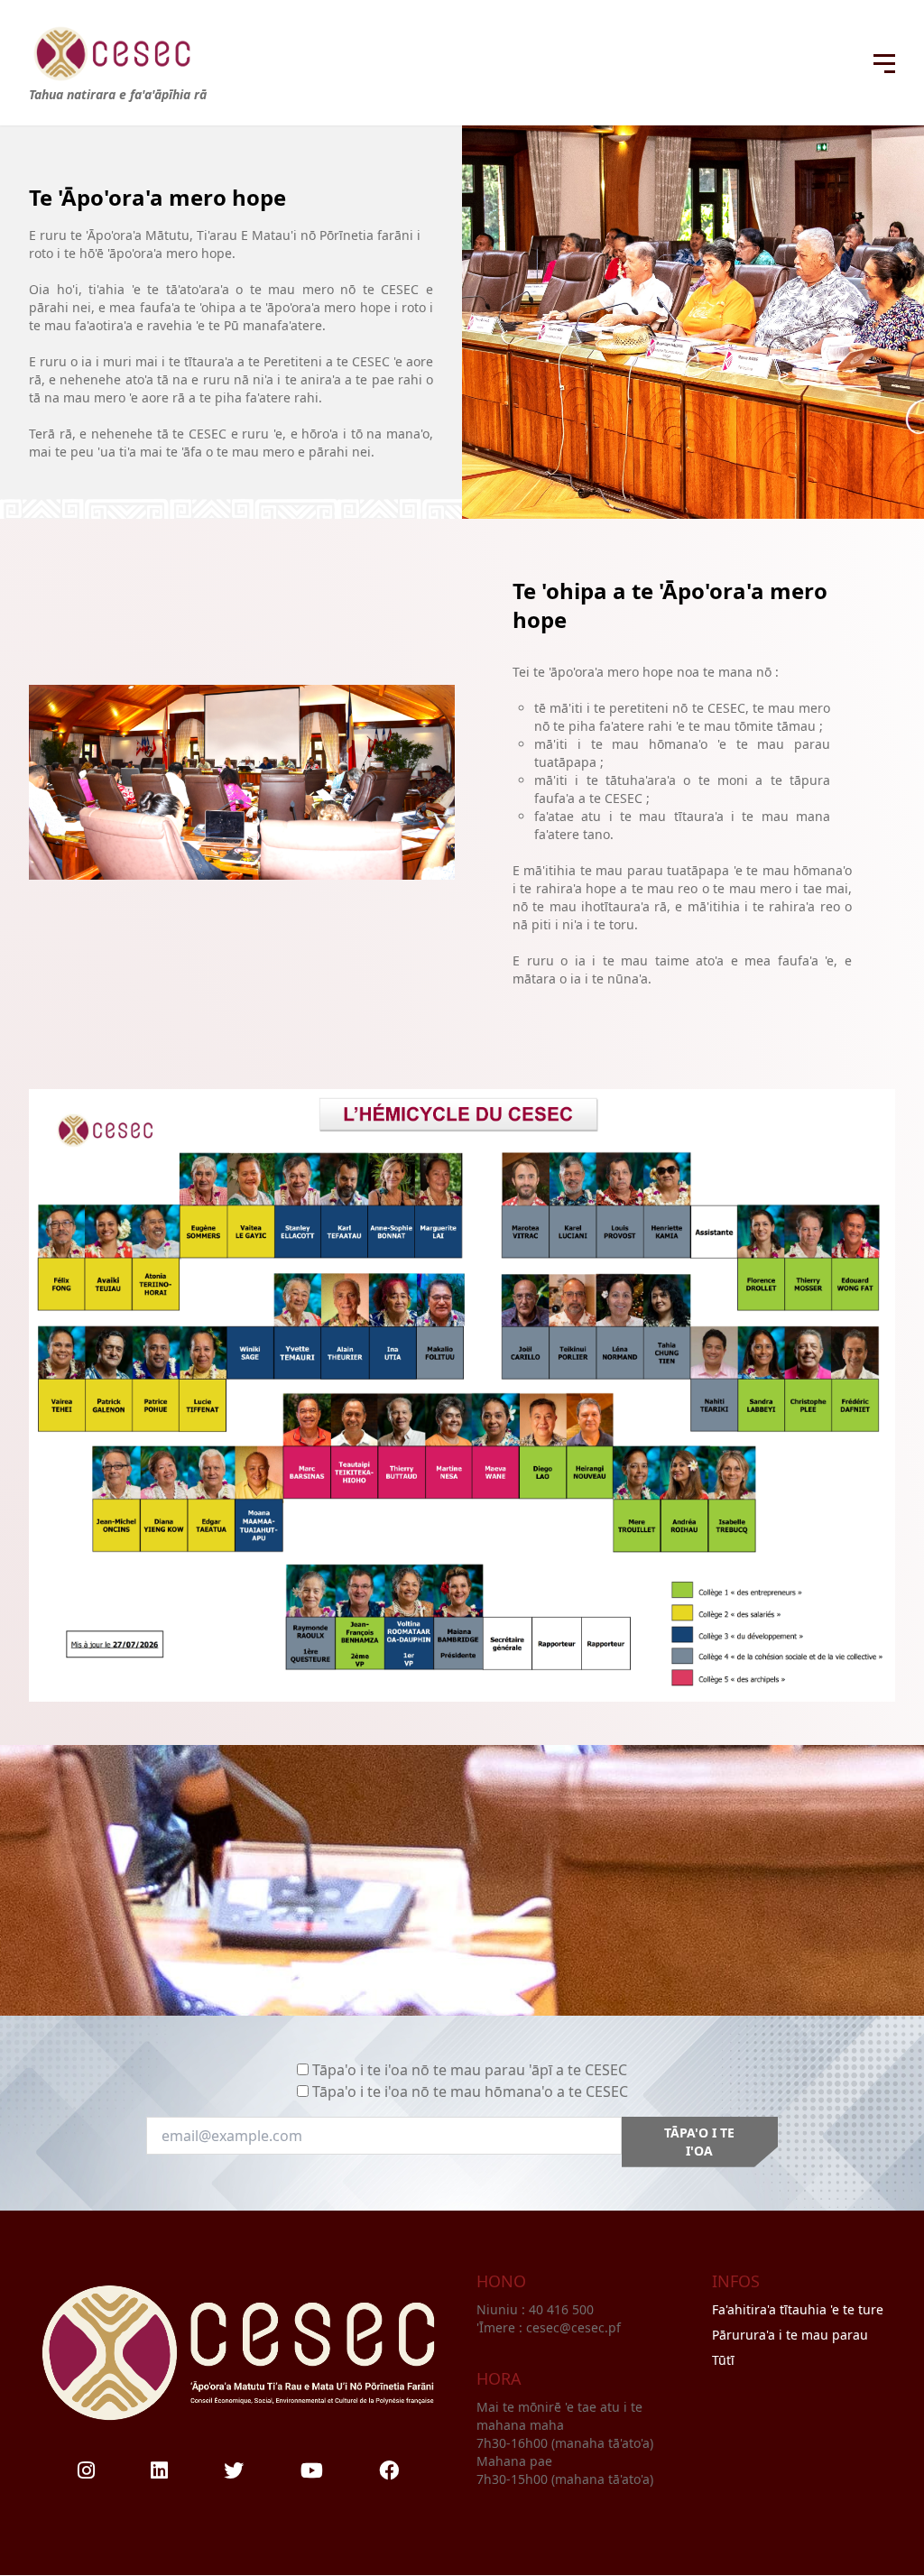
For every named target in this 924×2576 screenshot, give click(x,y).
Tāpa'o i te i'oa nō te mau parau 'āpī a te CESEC (470, 2070)
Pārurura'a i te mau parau (790, 2335)
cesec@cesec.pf (573, 2327)
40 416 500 (563, 2309)
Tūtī (723, 2360)
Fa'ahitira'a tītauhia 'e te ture (798, 2309)
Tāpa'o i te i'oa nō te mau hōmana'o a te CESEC (470, 2091)
